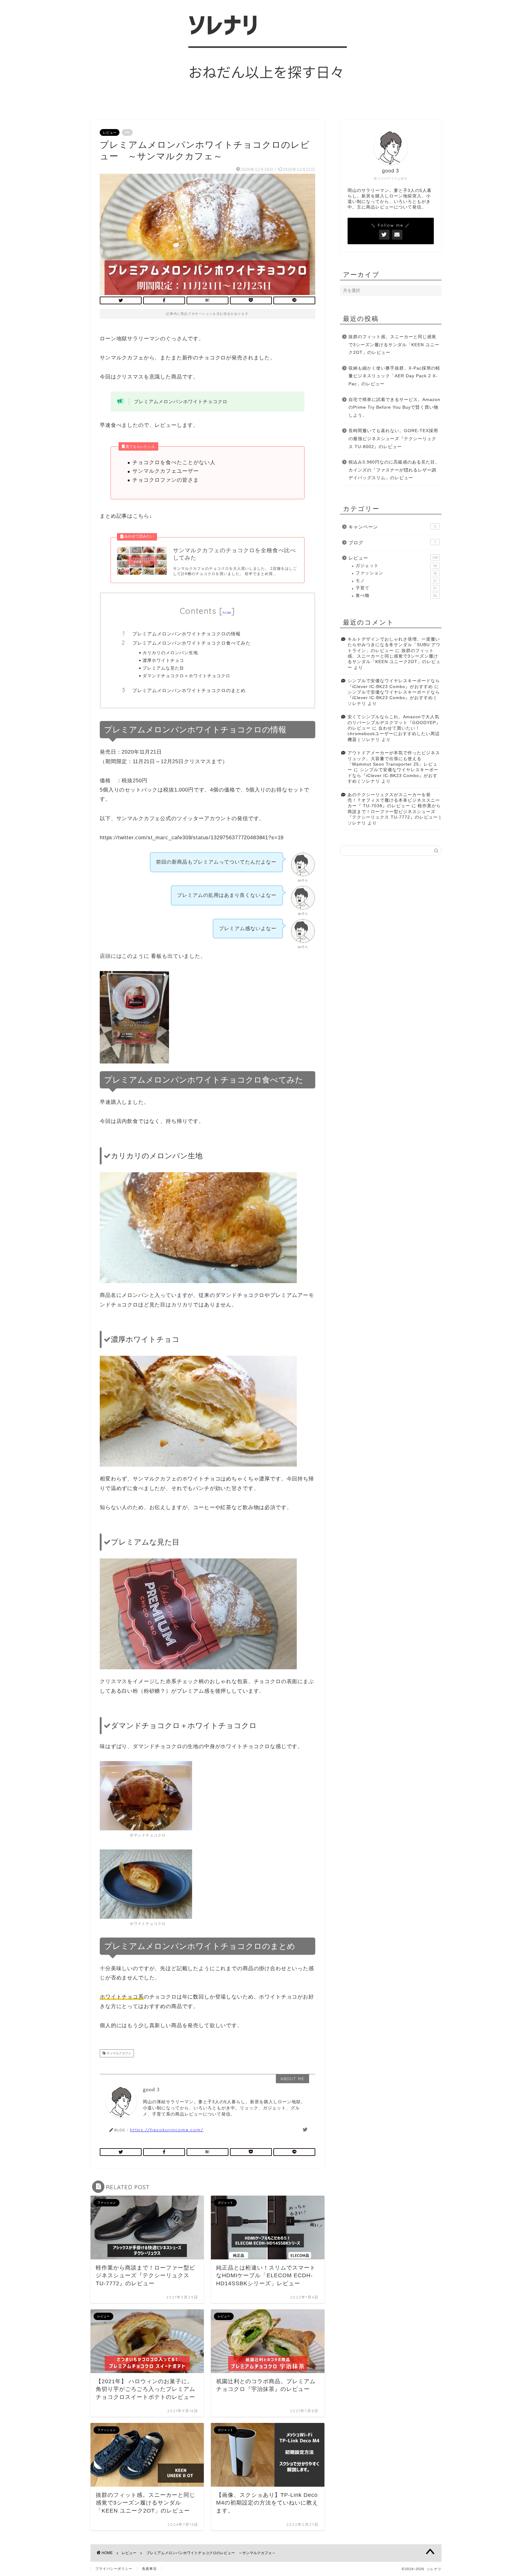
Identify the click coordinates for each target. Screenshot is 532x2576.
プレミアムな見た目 (163, 668)
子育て (396, 588)
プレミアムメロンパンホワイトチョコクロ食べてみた (191, 643)
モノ (396, 581)
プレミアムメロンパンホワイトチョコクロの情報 (187, 634)
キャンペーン (392, 527)
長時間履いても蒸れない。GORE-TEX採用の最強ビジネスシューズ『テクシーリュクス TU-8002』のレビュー (393, 439)
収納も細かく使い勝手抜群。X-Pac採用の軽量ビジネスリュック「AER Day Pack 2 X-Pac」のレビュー (394, 376)
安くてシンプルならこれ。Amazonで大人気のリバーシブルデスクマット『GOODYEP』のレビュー (394, 723)
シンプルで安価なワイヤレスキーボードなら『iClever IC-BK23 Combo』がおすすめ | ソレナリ (394, 698)
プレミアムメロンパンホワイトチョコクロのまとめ (189, 690)
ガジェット (396, 566)
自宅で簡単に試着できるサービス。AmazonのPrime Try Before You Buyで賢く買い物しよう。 (394, 407)
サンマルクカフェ (118, 2053)
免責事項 (149, 2569)
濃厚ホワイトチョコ (163, 660)
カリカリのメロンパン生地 (170, 652)
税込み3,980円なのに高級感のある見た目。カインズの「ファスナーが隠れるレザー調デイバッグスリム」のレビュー (394, 470)
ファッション (396, 573)
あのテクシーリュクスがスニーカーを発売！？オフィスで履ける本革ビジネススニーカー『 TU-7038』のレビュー (394, 800)
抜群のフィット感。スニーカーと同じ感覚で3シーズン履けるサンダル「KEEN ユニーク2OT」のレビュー (394, 345)
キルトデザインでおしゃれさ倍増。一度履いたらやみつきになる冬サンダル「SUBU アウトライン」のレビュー (394, 645)
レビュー (110, 132)
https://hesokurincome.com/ (167, 2130)
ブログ (392, 543)
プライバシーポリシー (114, 2569)
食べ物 (396, 595)
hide (227, 612)
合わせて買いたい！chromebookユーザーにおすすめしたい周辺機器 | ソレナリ (394, 734)
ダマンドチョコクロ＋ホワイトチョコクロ (186, 676)
